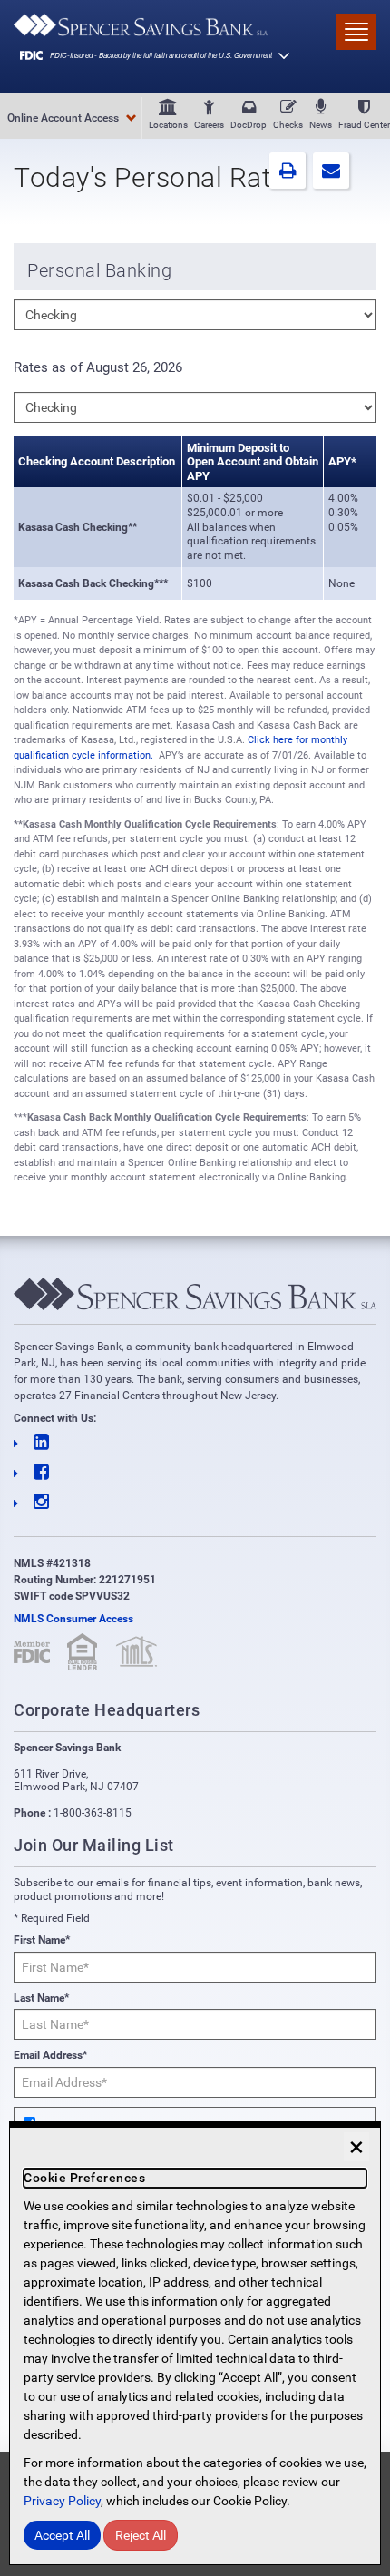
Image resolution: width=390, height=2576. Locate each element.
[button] (288, 171)
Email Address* (50, 2055)
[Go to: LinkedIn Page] (195, 1443)
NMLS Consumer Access (73, 1619)
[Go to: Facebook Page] (195, 1473)
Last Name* (41, 1998)
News (321, 125)
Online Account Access (63, 118)
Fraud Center (364, 125)
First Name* (42, 1940)
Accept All (62, 2535)
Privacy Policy (62, 2501)
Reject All (141, 2535)
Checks (288, 125)
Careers (209, 125)
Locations (168, 125)
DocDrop (249, 125)
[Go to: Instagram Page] (195, 1503)
